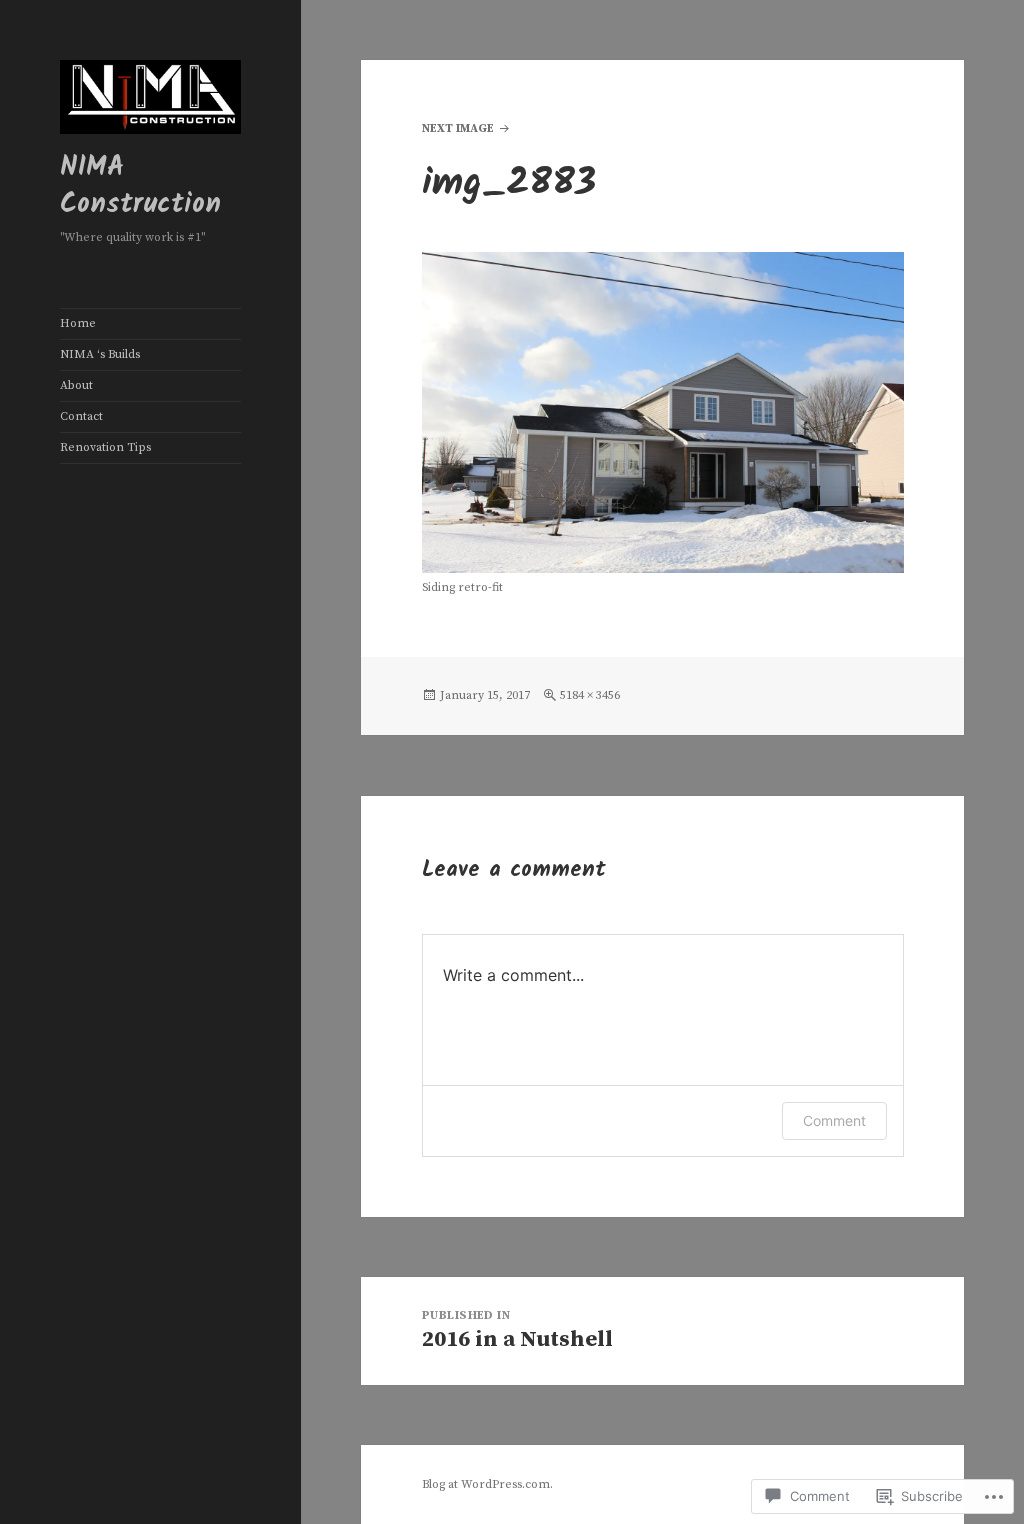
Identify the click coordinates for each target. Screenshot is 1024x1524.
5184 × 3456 (590, 695)
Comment (834, 1120)
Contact (81, 416)
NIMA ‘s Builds (100, 354)
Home (78, 323)
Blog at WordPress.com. (487, 1484)
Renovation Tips (105, 447)
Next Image (458, 128)
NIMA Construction (140, 186)
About (76, 385)
